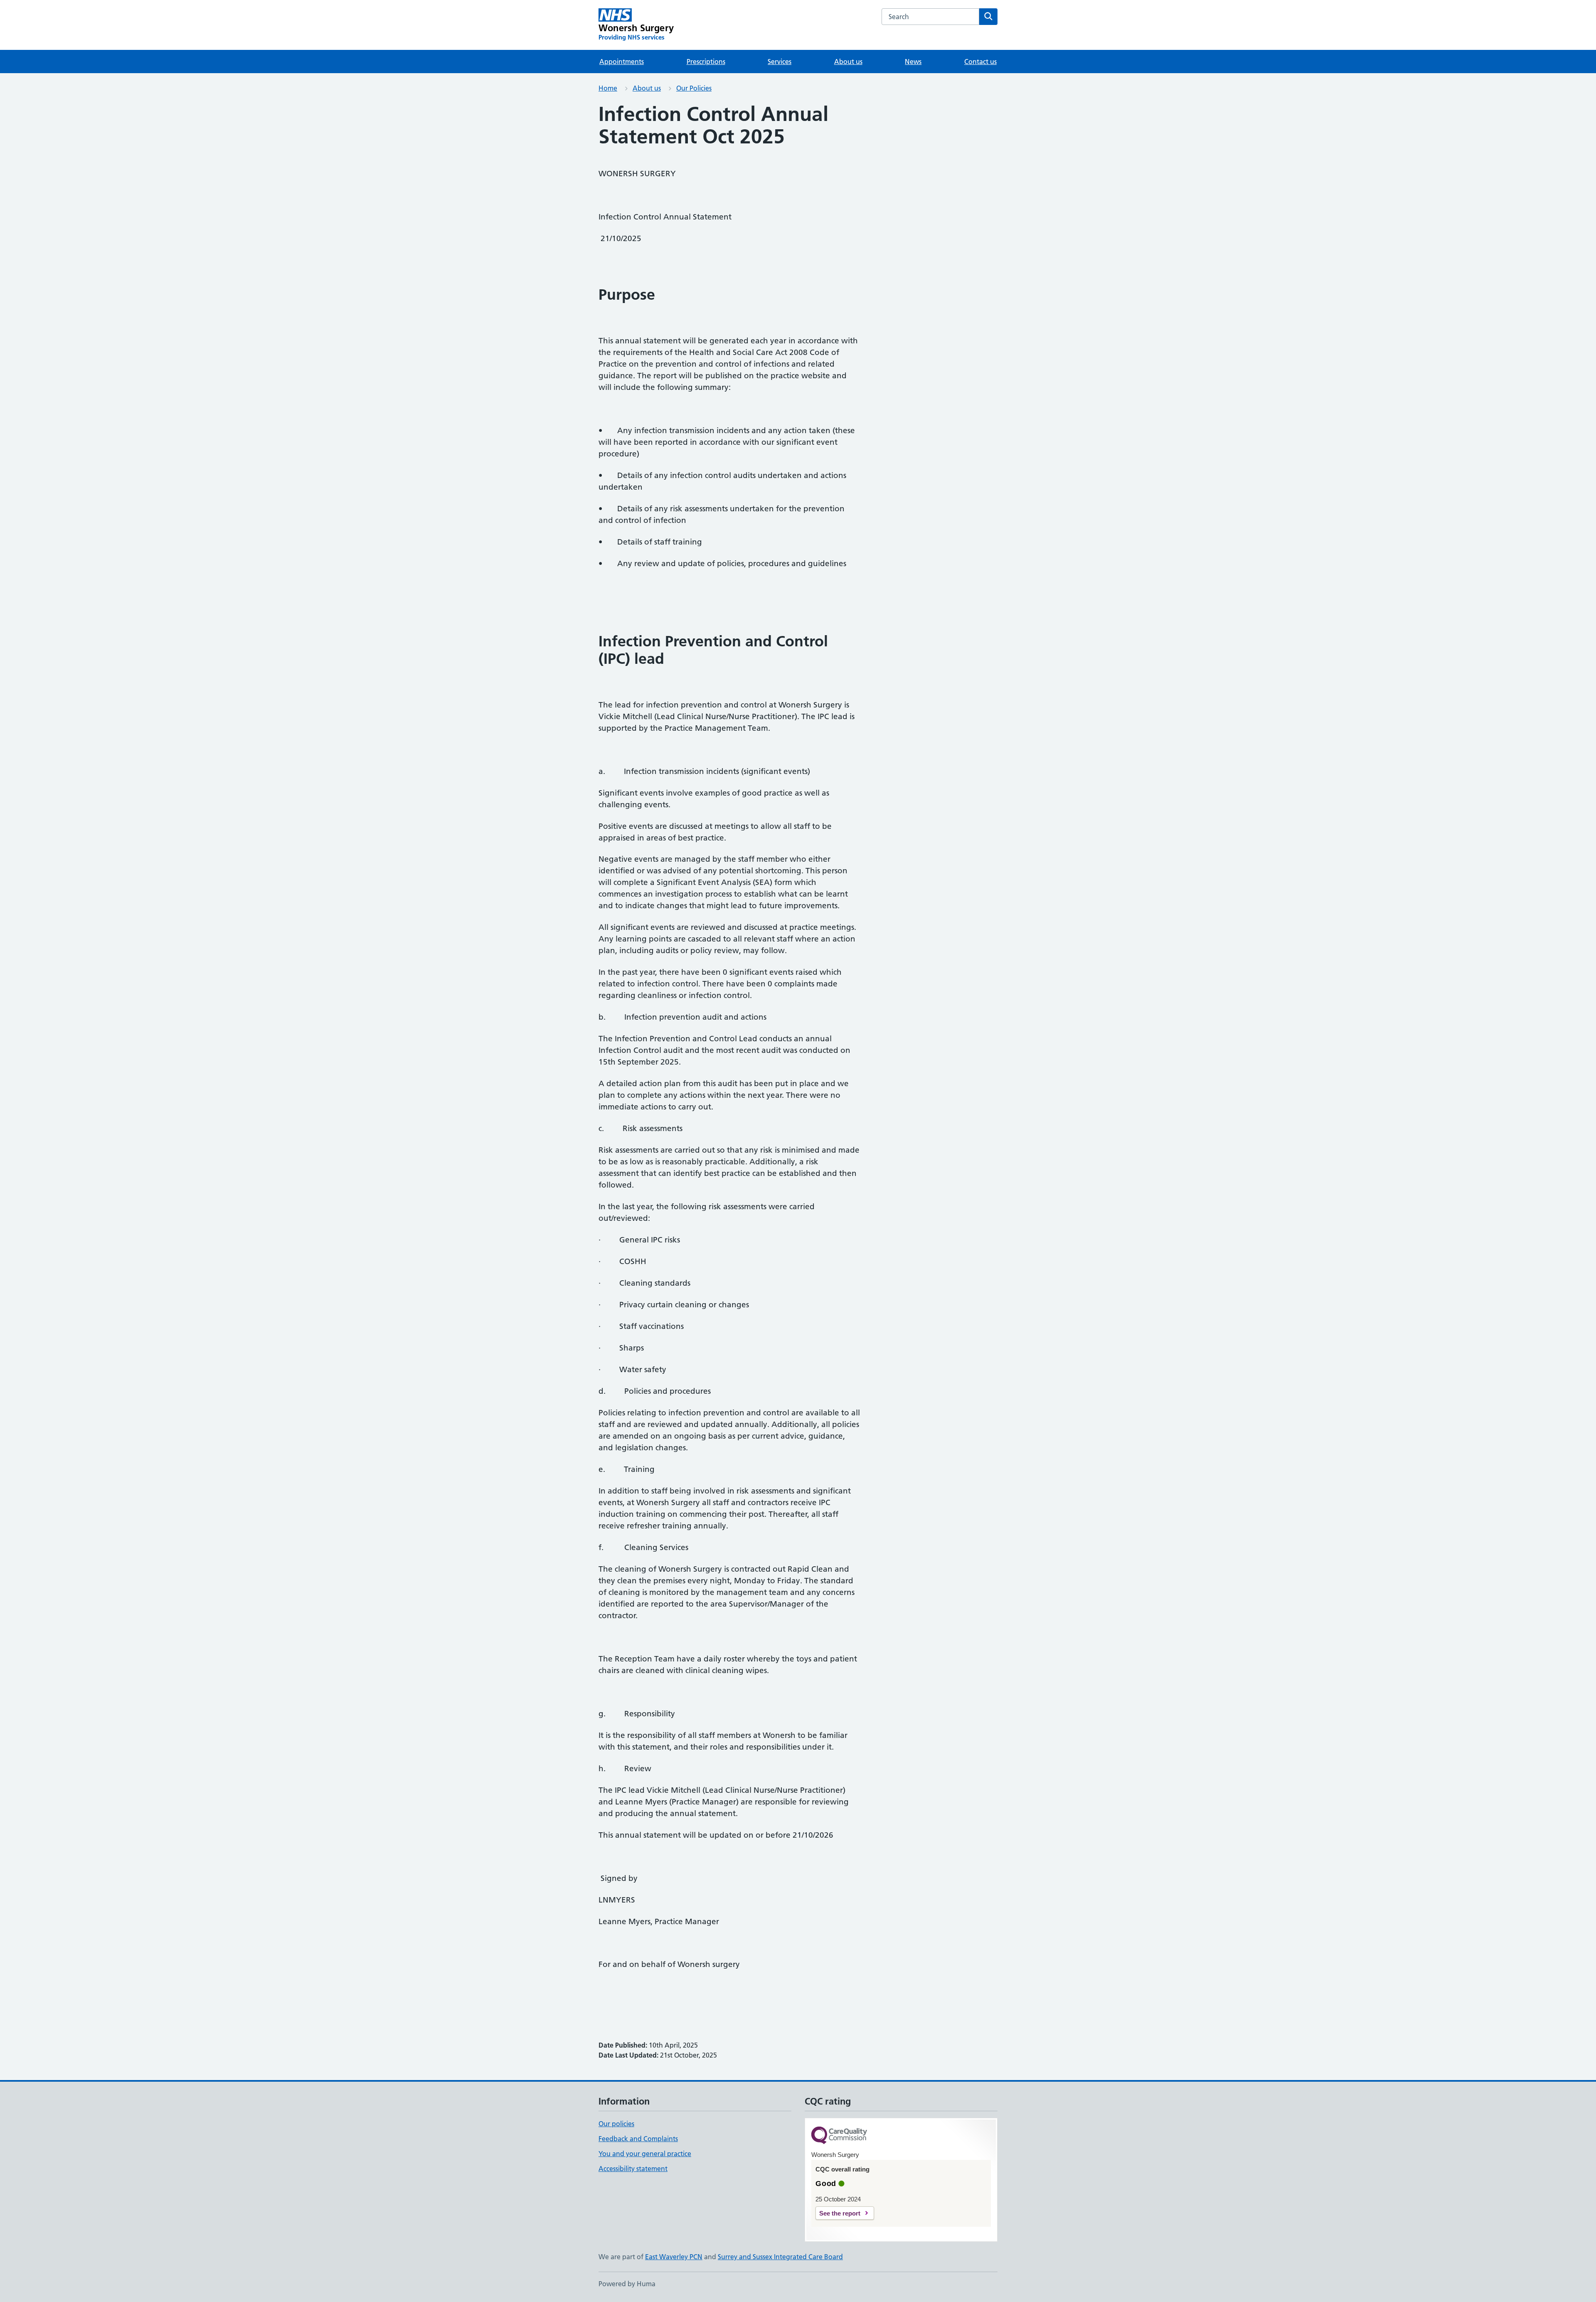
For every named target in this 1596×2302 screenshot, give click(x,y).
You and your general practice (645, 2154)
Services (780, 62)
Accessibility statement (633, 2169)
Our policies (616, 2124)
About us (848, 62)
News (913, 62)
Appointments (622, 62)
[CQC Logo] (839, 2136)
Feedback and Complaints (638, 2139)
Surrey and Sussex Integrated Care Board (780, 2257)
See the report (840, 2213)
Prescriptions (706, 62)
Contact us (980, 62)
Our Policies (694, 88)
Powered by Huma (627, 2284)
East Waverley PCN (674, 2257)
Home (608, 88)
